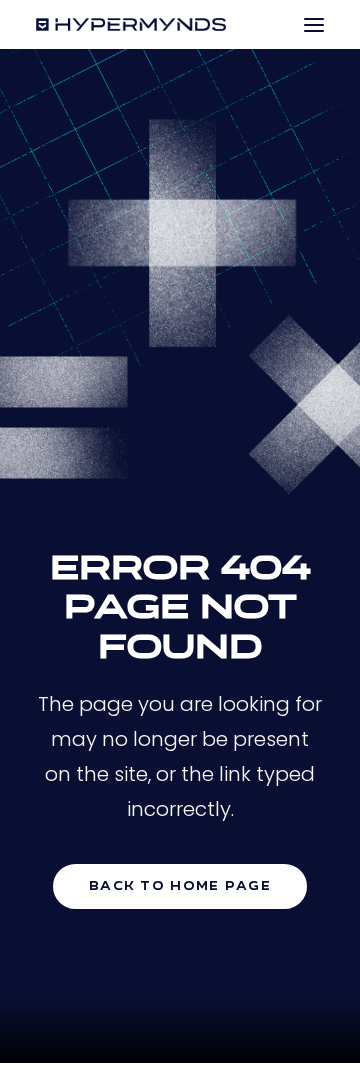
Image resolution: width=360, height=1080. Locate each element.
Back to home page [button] (180, 886)
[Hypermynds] (131, 24)
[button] (314, 24)
